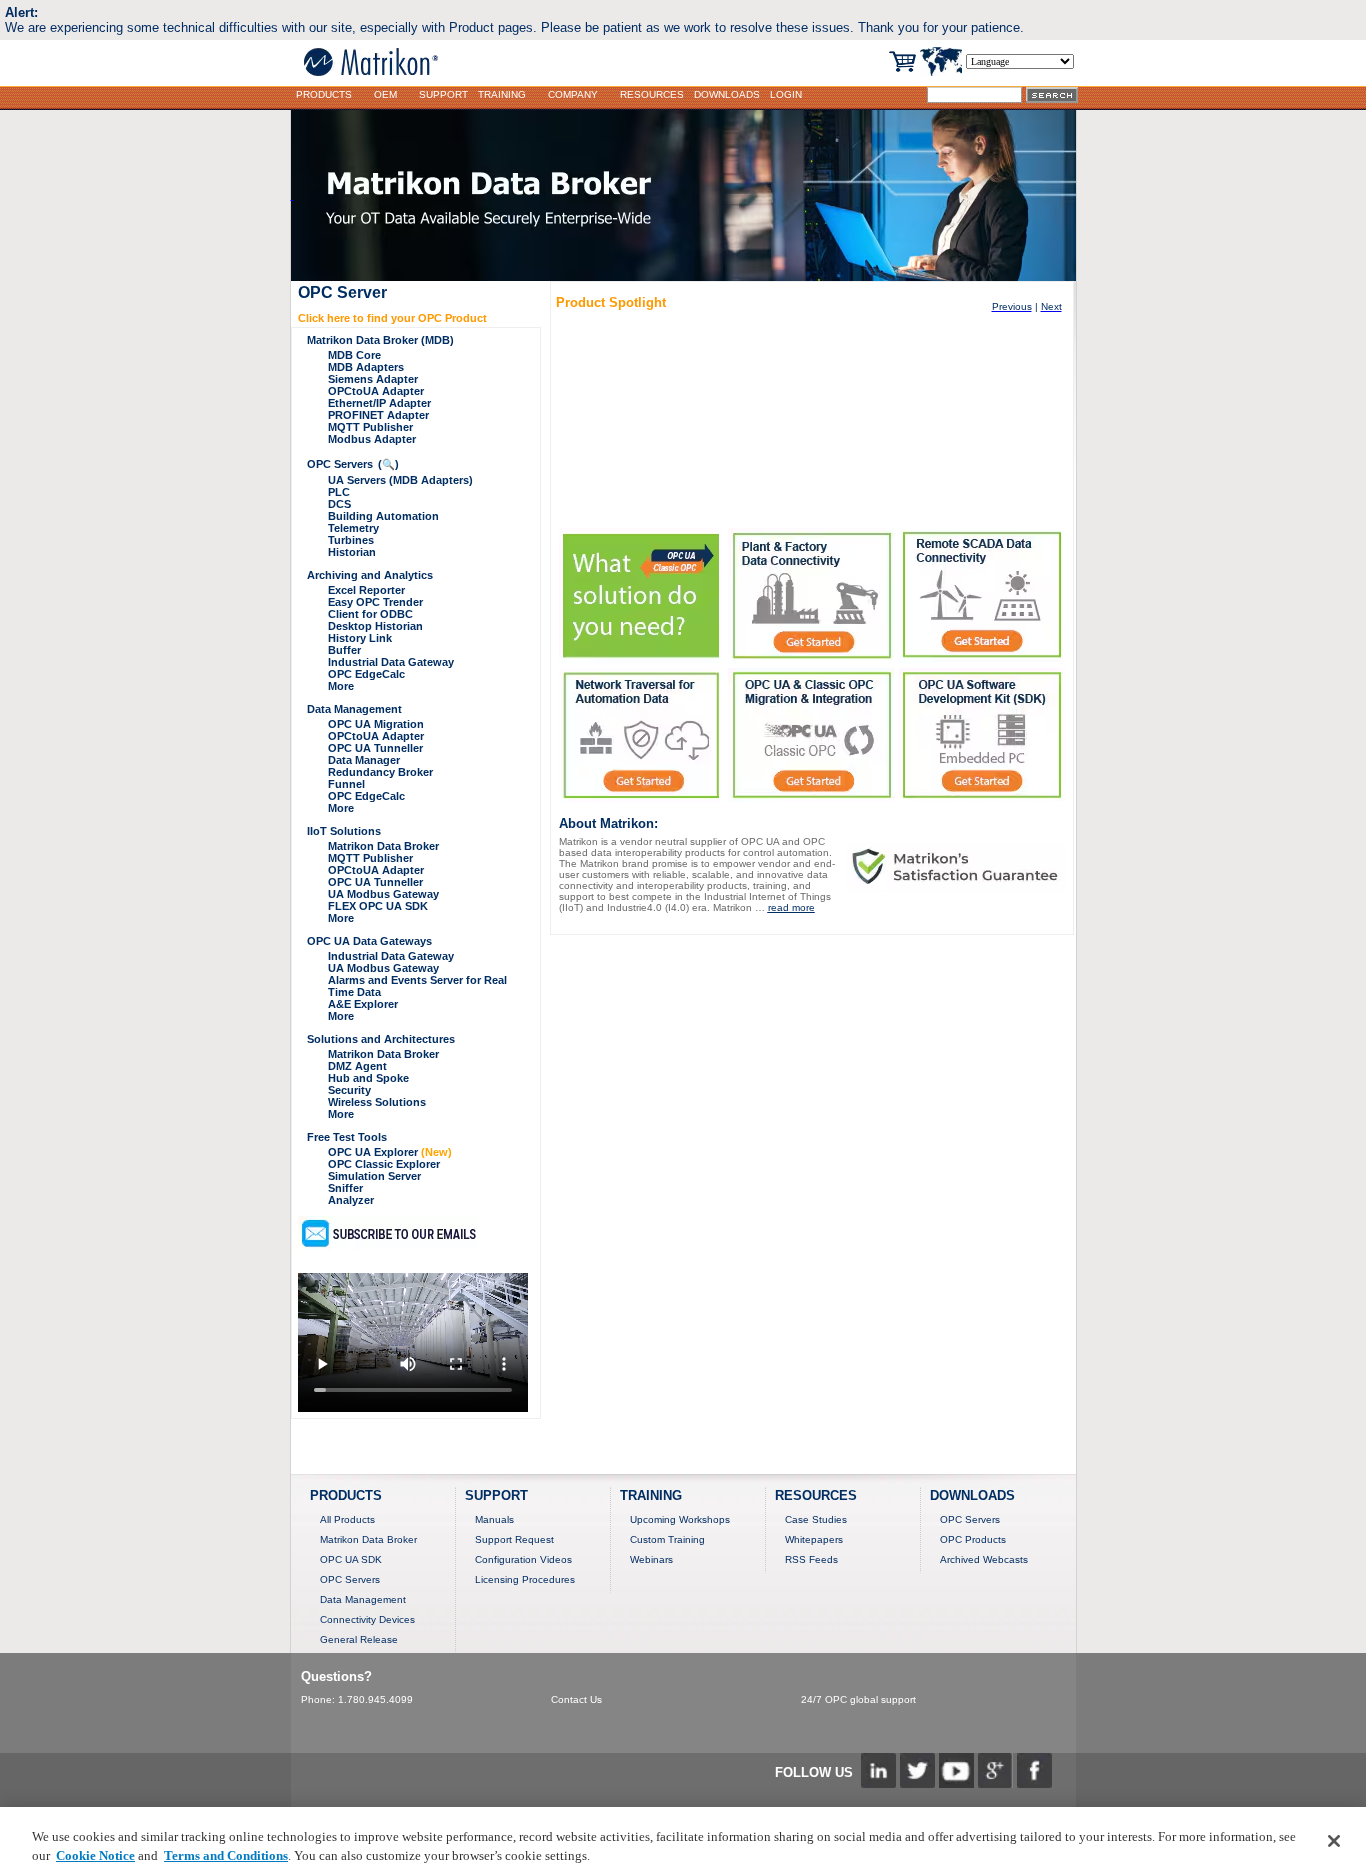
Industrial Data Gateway (391, 662)
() (388, 464)
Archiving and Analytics (370, 575)
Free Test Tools (347, 1137)
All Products (347, 1519)
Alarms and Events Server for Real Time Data (417, 986)
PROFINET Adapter (378, 415)
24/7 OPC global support (858, 1699)
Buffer (344, 650)
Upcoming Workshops (680, 1519)
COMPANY (573, 94)
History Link (360, 638)
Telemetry (353, 528)
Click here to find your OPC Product (392, 318)
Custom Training (667, 1539)
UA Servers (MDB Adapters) (400, 480)
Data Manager (364, 760)
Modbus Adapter (372, 439)
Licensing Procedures (525, 1579)
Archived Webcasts (984, 1559)
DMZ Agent (357, 1066)
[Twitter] (917, 1782)
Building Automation (383, 516)
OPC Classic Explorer (384, 1164)
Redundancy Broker (380, 772)
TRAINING (502, 94)
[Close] (1334, 1841)
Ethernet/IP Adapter (379, 403)
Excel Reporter (366, 590)
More (341, 686)
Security (349, 1090)
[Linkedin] (878, 1782)
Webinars (651, 1559)
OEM (385, 94)
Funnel (346, 784)
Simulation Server (374, 1176)
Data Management (354, 709)
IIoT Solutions (344, 831)
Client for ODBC (370, 614)
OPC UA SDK (351, 1559)
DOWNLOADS (727, 94)
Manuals (494, 1519)
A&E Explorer (363, 1004)
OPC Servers (340, 464)
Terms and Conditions (226, 1855)
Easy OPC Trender (375, 602)
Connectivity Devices (367, 1619)
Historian (352, 552)
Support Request (514, 1539)
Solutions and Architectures (381, 1039)
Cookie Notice (95, 1855)
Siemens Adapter (373, 379)
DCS (339, 504)
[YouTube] (956, 1782)
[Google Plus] (995, 1782)
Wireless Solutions (377, 1102)
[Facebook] (1034, 1782)
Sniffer (345, 1188)
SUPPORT (443, 94)
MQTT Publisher (370, 427)
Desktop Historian (375, 626)
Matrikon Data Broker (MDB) (380, 340)
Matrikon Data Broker (383, 846)
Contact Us (576, 1699)
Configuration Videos (523, 1559)
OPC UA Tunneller (375, 748)
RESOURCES (652, 94)
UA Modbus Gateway (383, 894)
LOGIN (786, 94)
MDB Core (354, 355)
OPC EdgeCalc (366, 674)
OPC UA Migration (376, 724)
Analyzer (351, 1200)
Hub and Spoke (368, 1078)
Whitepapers (814, 1539)
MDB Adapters (366, 367)
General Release (359, 1639)
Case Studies (816, 1519)
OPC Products (973, 1539)
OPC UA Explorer (390, 1152)
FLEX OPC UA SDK (378, 906)
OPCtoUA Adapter (376, 391)
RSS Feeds (811, 1559)
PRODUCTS (324, 94)
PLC (339, 492)
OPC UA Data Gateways (369, 941)
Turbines (351, 540)
